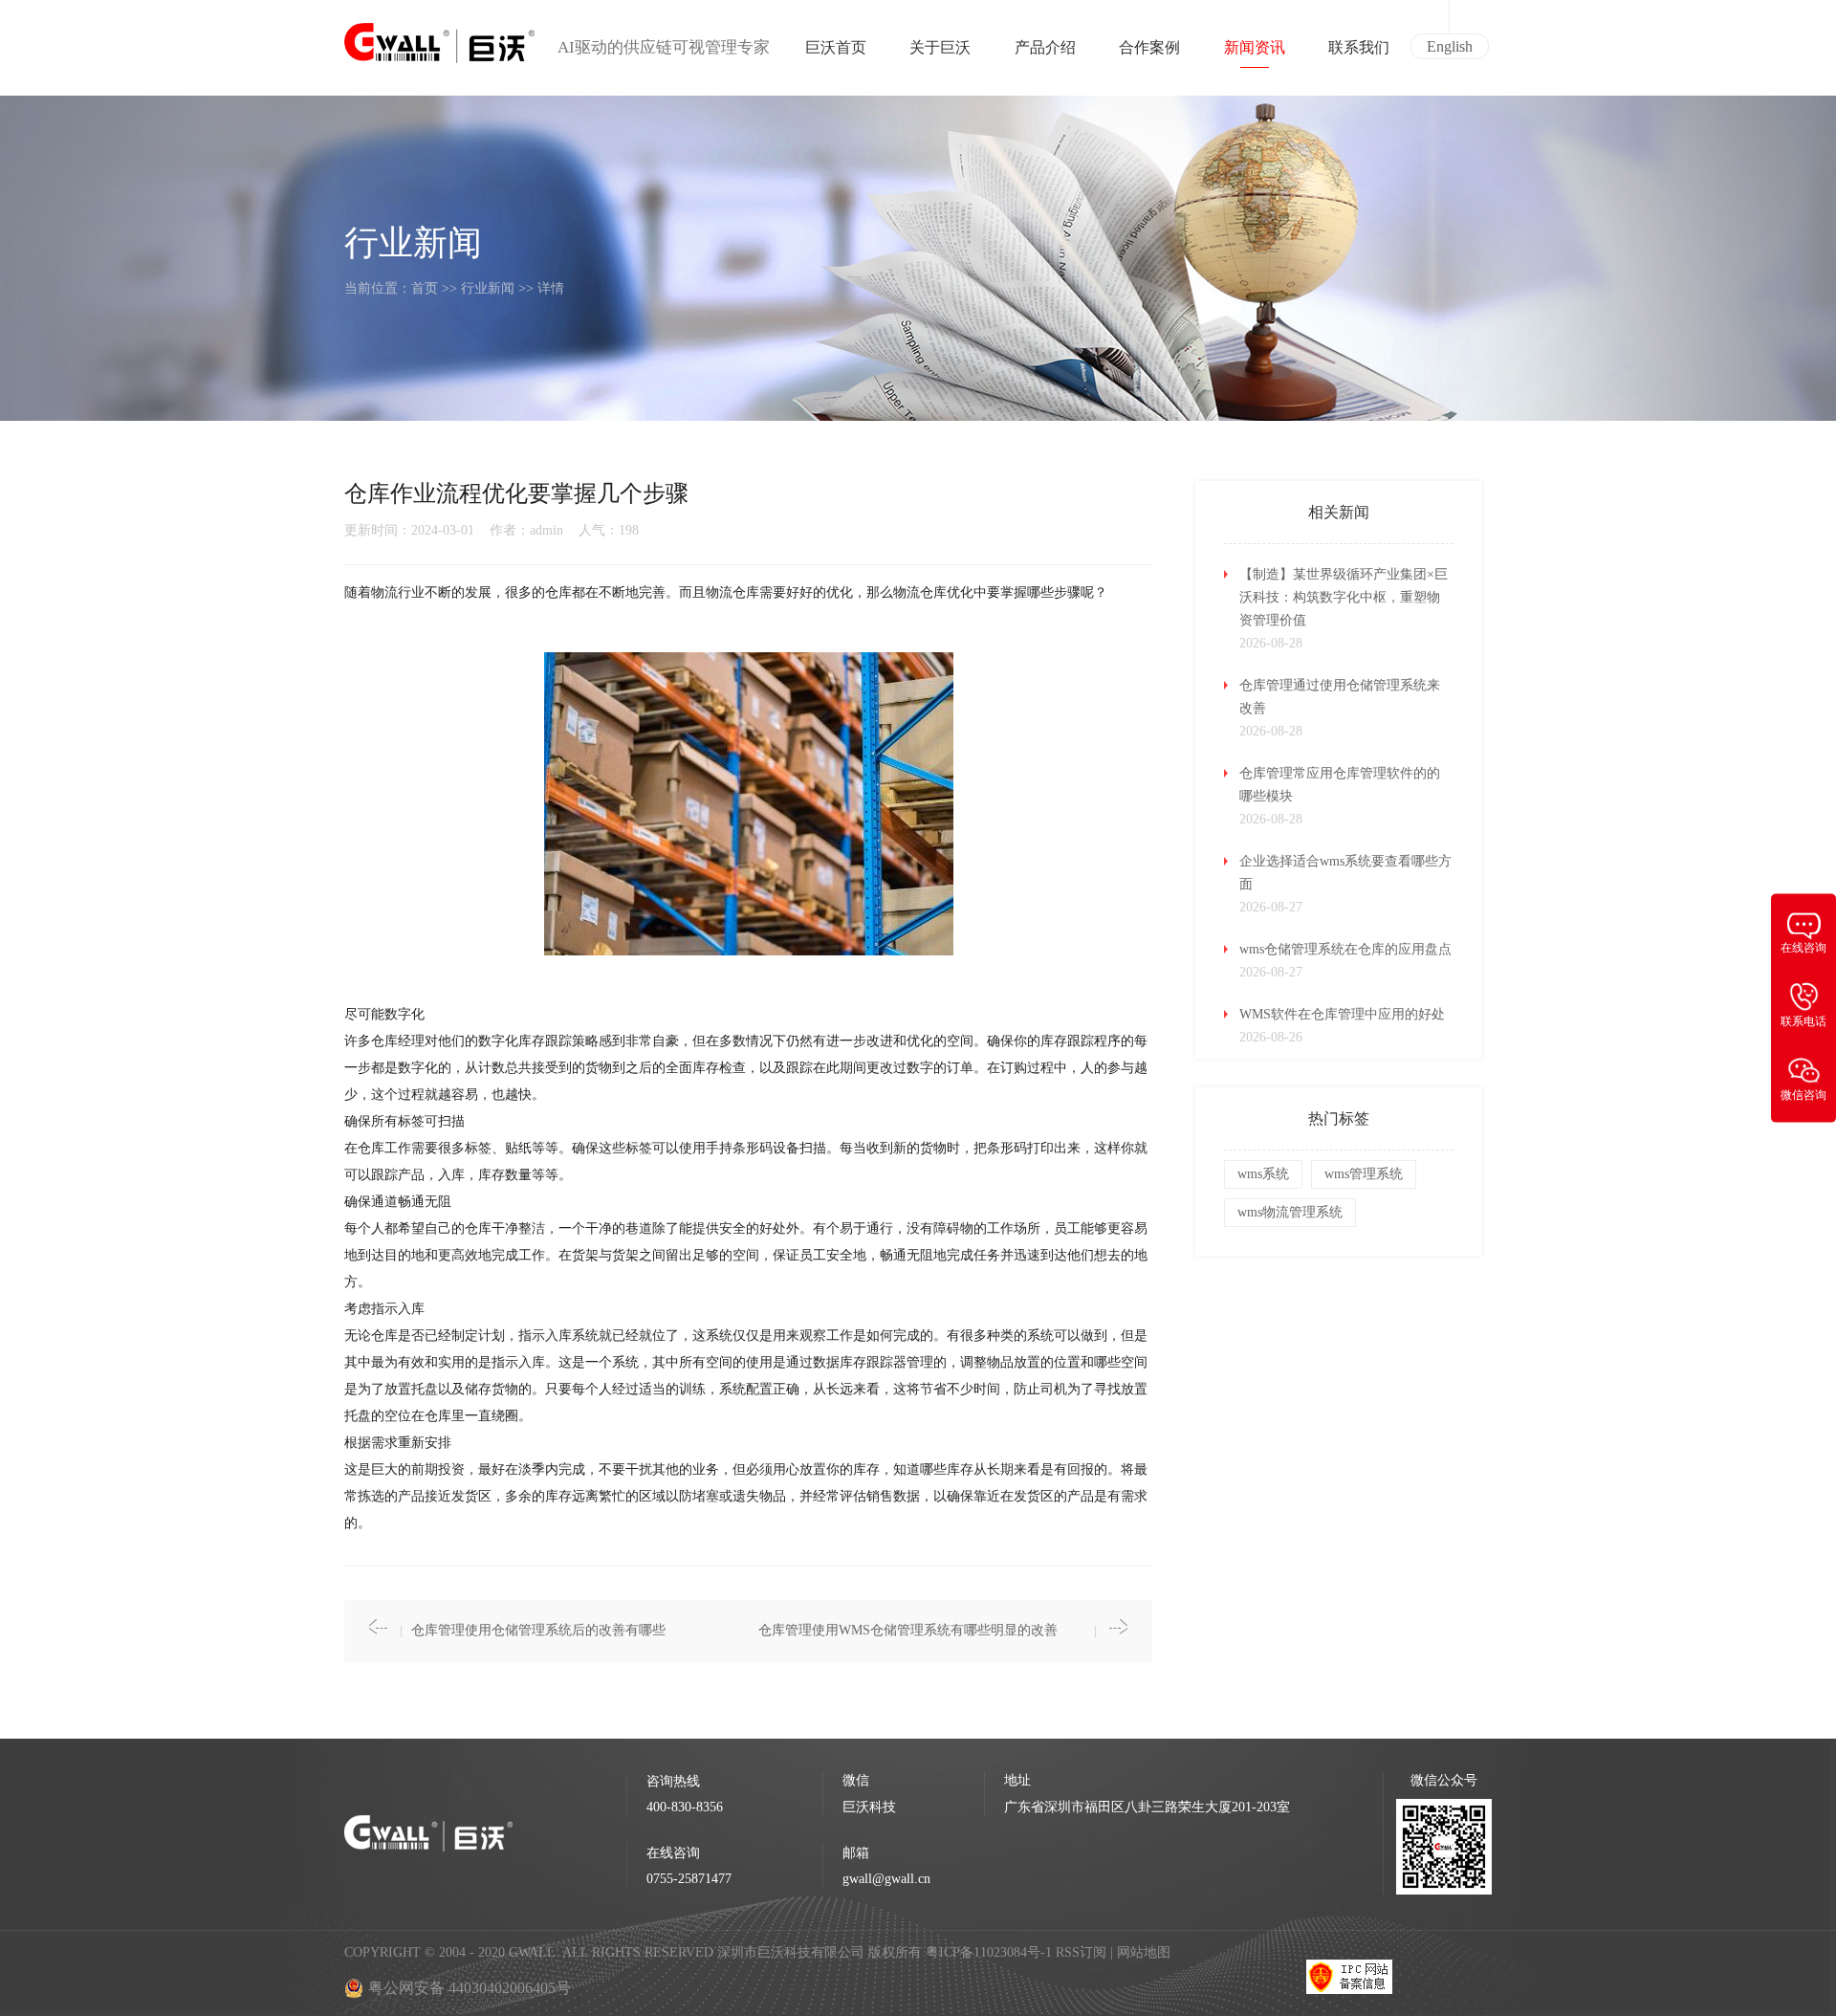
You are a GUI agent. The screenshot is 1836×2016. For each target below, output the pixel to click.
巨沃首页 (836, 47)
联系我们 (1359, 47)
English (1450, 46)
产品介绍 (1045, 47)
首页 (425, 288)
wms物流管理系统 (1290, 1212)
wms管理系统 (1364, 1174)
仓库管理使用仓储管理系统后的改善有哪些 (538, 1630)
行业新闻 (488, 288)
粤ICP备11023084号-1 (991, 1952)
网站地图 (1144, 1952)
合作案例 (1149, 47)
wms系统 (1263, 1174)
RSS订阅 (1081, 1952)
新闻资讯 (1255, 47)
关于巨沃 (940, 47)
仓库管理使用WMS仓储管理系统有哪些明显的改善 (908, 1630)
